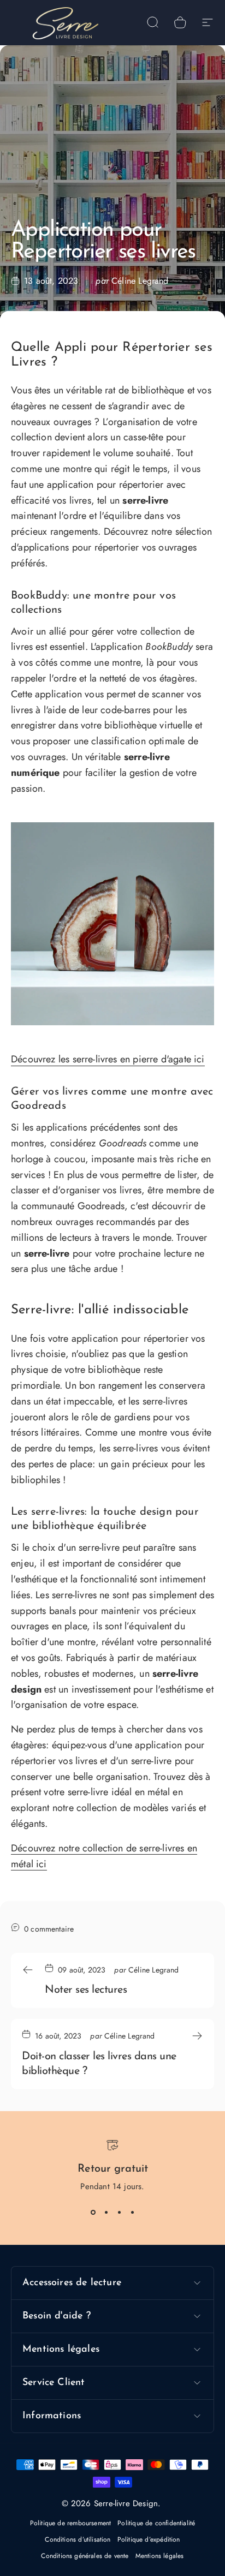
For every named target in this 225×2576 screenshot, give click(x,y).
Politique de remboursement (71, 2523)
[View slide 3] (119, 2212)
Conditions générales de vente (85, 2556)
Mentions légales (160, 2556)
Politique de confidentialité (156, 2523)
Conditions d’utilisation (78, 2539)
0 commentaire (49, 1929)
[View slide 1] (93, 2212)
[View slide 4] (132, 2212)
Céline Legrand (140, 281)
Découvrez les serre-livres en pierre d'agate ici (108, 1059)
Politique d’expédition (149, 2539)
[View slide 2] (106, 2212)
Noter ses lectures (86, 1990)
